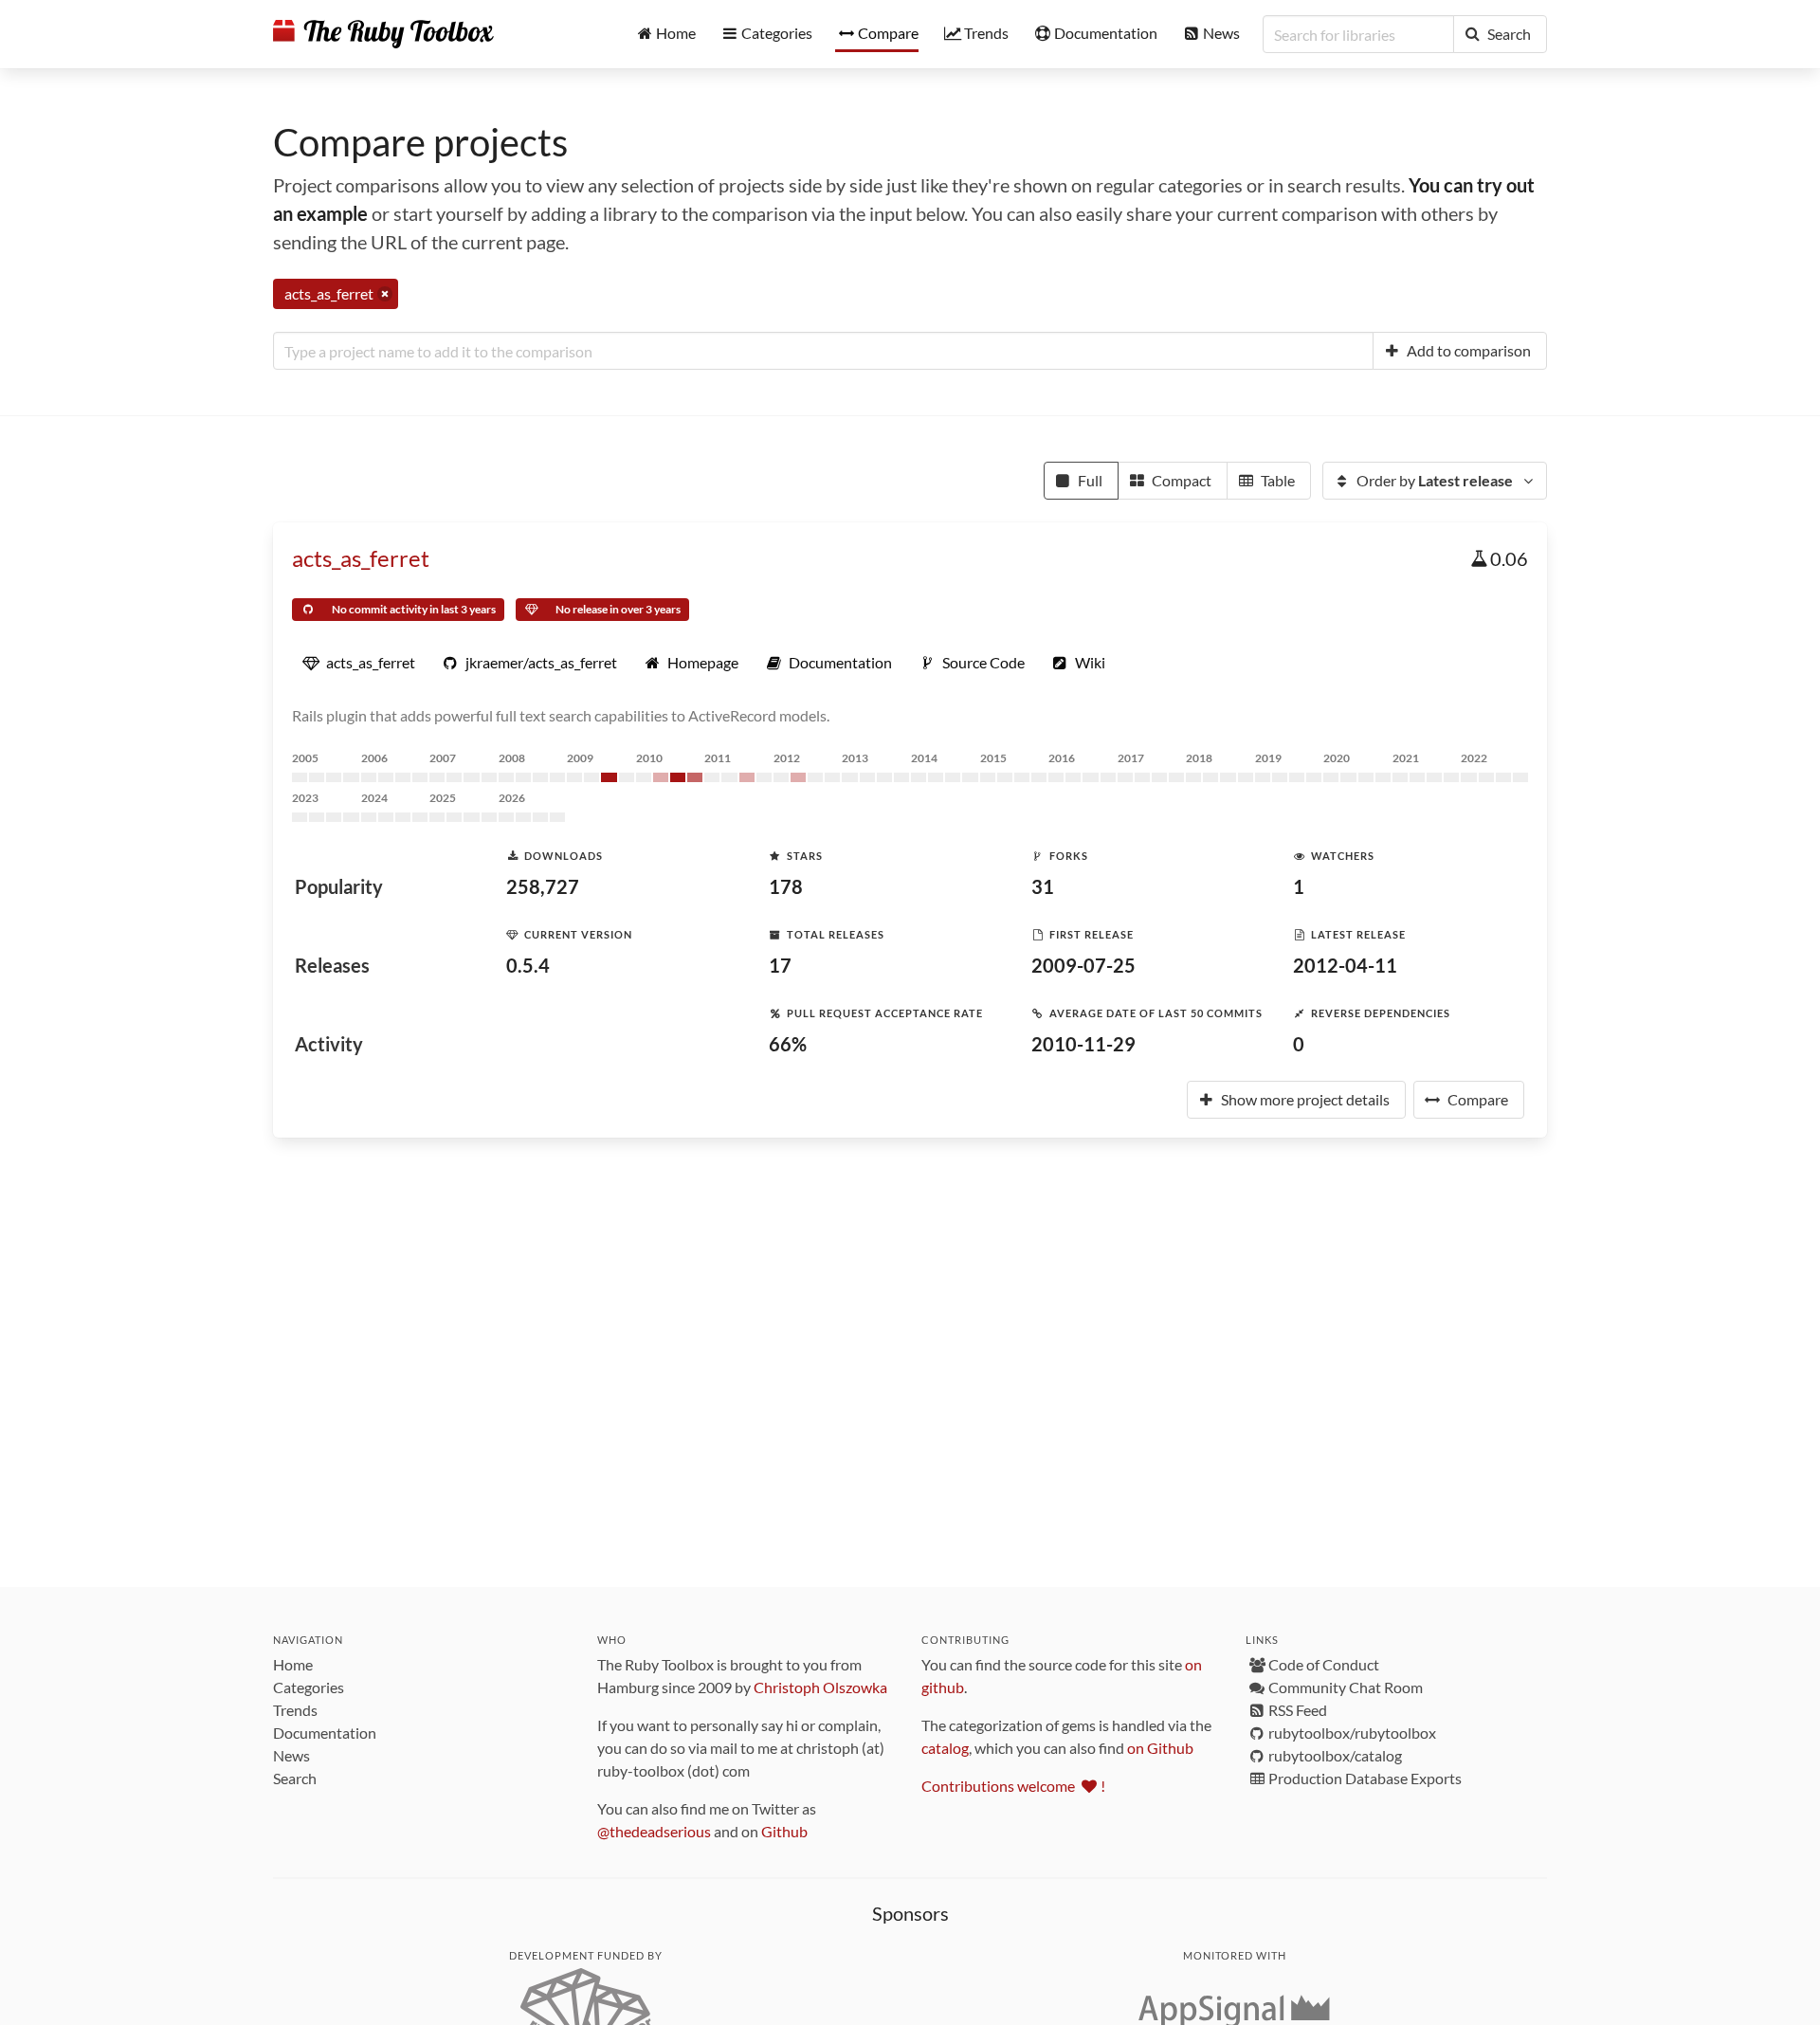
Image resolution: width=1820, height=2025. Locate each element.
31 (1043, 886)
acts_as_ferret (361, 558)
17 (780, 965)
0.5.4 (528, 965)
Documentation (325, 1733)
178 (786, 886)
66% (788, 1044)
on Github (1160, 1748)
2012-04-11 (1345, 965)
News (291, 1755)
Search (295, 1778)
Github (784, 1831)
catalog (945, 1748)
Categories (309, 1687)
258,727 (543, 886)
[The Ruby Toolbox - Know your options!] (383, 34)
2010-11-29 (1083, 1044)
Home (293, 1664)
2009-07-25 (1083, 965)
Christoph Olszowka (820, 1687)
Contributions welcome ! (1013, 1786)
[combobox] (823, 351)
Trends (295, 1710)
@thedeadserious (654, 1831)
